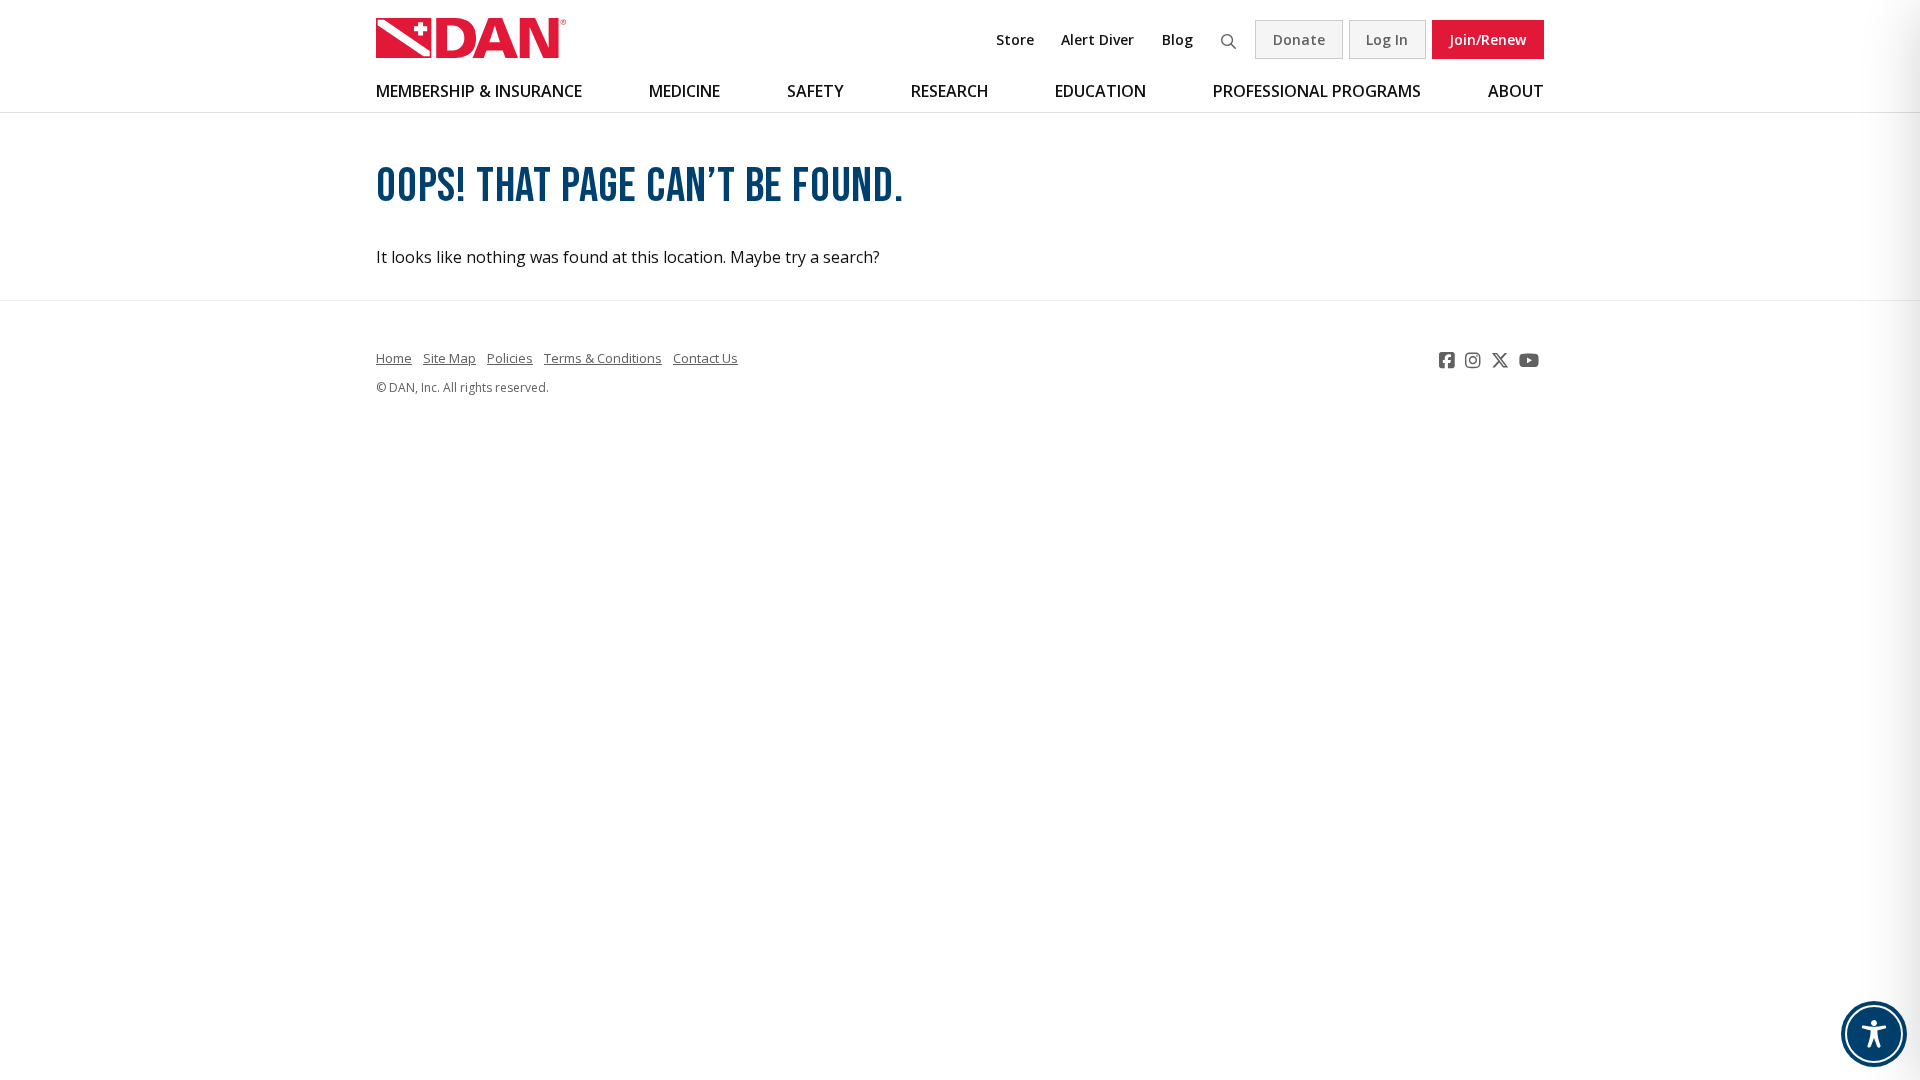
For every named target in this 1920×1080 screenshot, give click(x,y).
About (1516, 91)
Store (1015, 39)
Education (1100, 91)
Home (394, 358)
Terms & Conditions (603, 358)
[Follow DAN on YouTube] (1531, 360)
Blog (1177, 39)
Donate (1299, 39)
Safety (815, 91)
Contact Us (705, 358)
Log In (1387, 39)
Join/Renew (1487, 39)
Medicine (684, 91)
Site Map (449, 358)
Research (950, 91)
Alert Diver (1097, 39)
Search (1228, 39)
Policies (510, 358)
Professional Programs (1317, 91)
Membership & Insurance (479, 91)
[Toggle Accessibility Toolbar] (1874, 1034)
